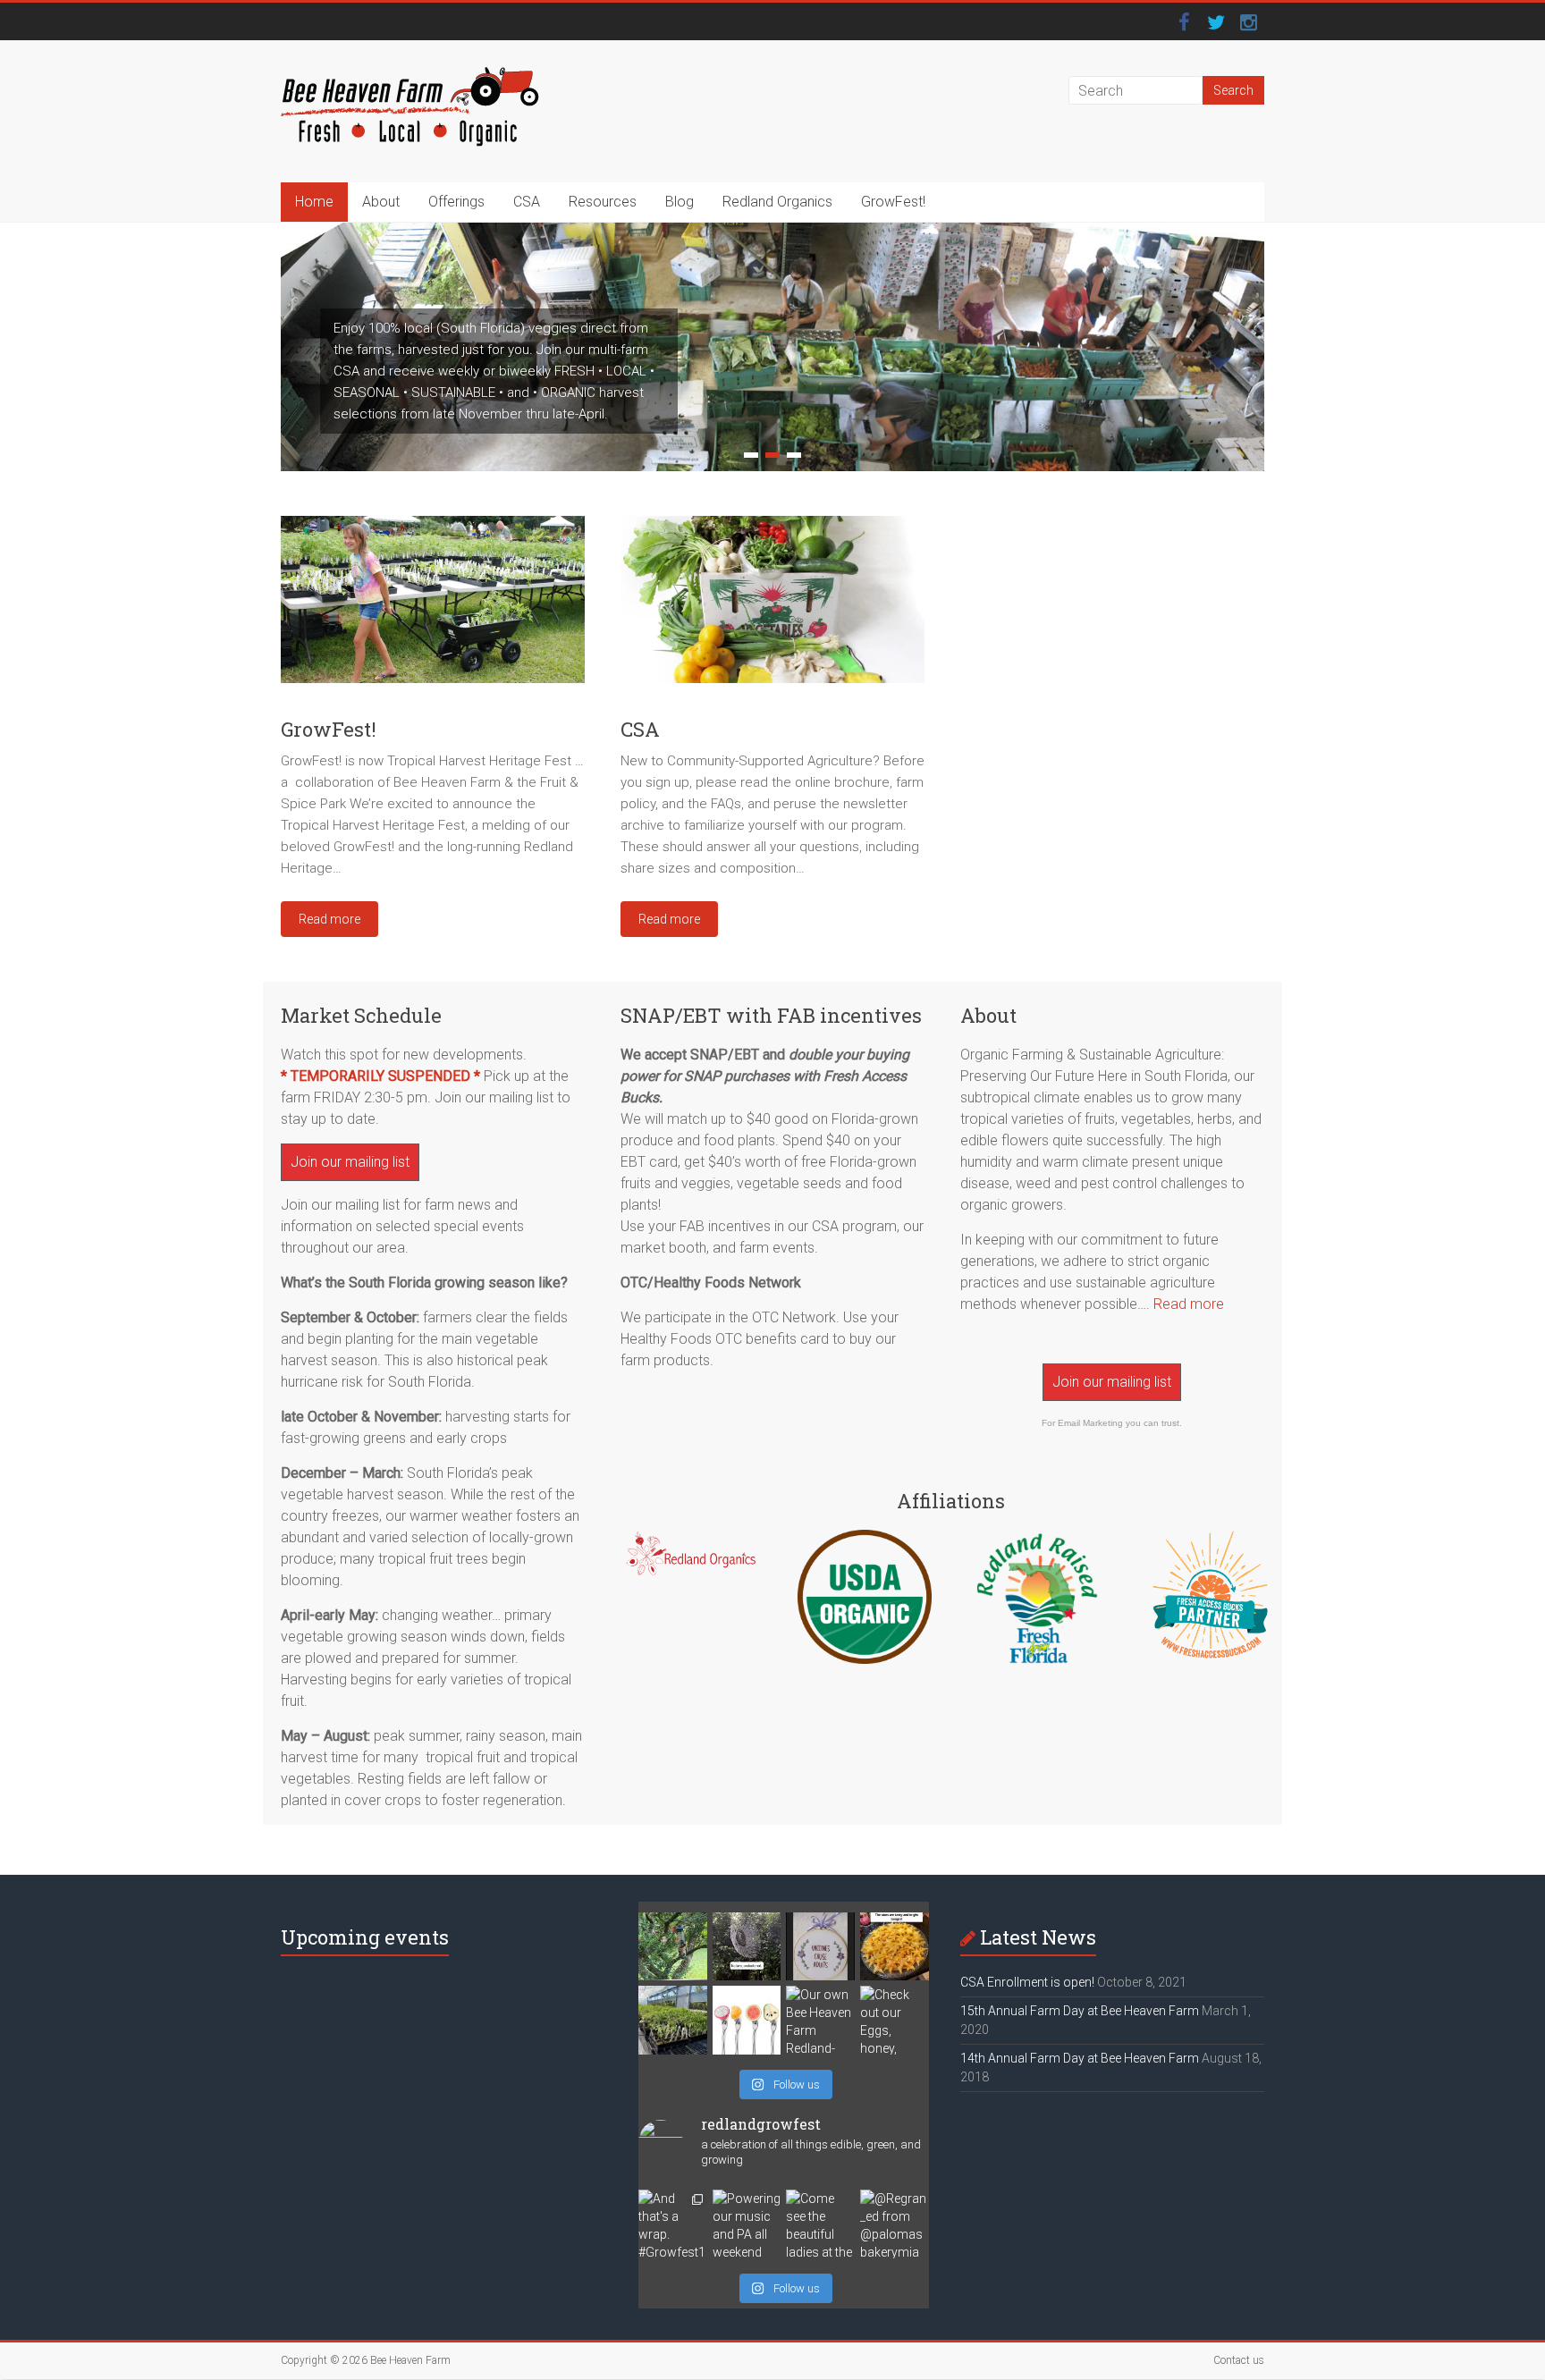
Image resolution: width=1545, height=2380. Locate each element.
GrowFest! (893, 202)
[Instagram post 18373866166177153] (820, 1947)
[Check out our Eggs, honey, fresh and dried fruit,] (895, 2020)
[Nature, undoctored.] (747, 1947)
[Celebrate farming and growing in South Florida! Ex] (747, 2020)
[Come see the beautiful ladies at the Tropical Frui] (820, 2224)
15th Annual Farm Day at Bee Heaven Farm (1080, 2011)
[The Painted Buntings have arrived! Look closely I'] (673, 1947)
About (381, 202)
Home (314, 202)
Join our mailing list (350, 1162)
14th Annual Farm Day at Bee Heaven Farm (1080, 2058)
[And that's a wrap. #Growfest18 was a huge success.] (673, 2224)
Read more (1189, 1304)
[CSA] (772, 606)
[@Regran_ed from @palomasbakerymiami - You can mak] (895, 2224)
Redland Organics (777, 202)
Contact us (1239, 2360)
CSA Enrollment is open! (1027, 1982)
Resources (603, 202)
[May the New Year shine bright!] (895, 1947)
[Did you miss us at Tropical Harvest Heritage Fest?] (673, 2020)
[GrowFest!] (433, 606)
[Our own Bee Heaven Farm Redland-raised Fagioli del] (820, 2020)
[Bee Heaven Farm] (410, 76)
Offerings (456, 202)
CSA (527, 202)
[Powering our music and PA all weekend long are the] (747, 2224)
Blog (680, 202)
